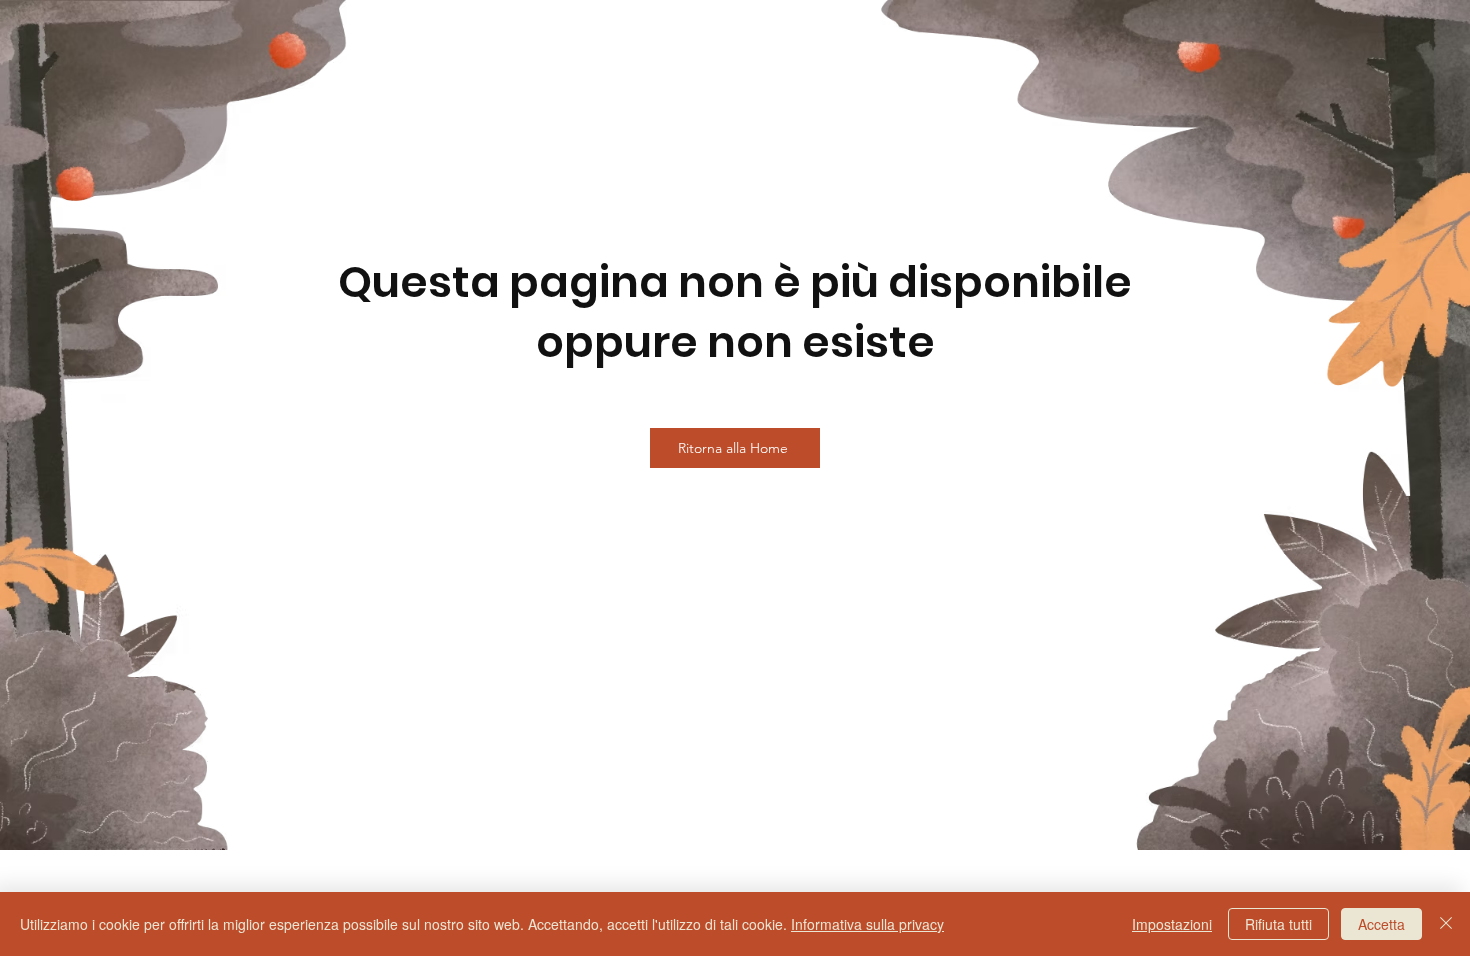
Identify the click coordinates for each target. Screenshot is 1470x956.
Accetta (1381, 924)
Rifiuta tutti (1278, 924)
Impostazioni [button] (1172, 924)
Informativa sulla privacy (867, 924)
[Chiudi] (1446, 924)
